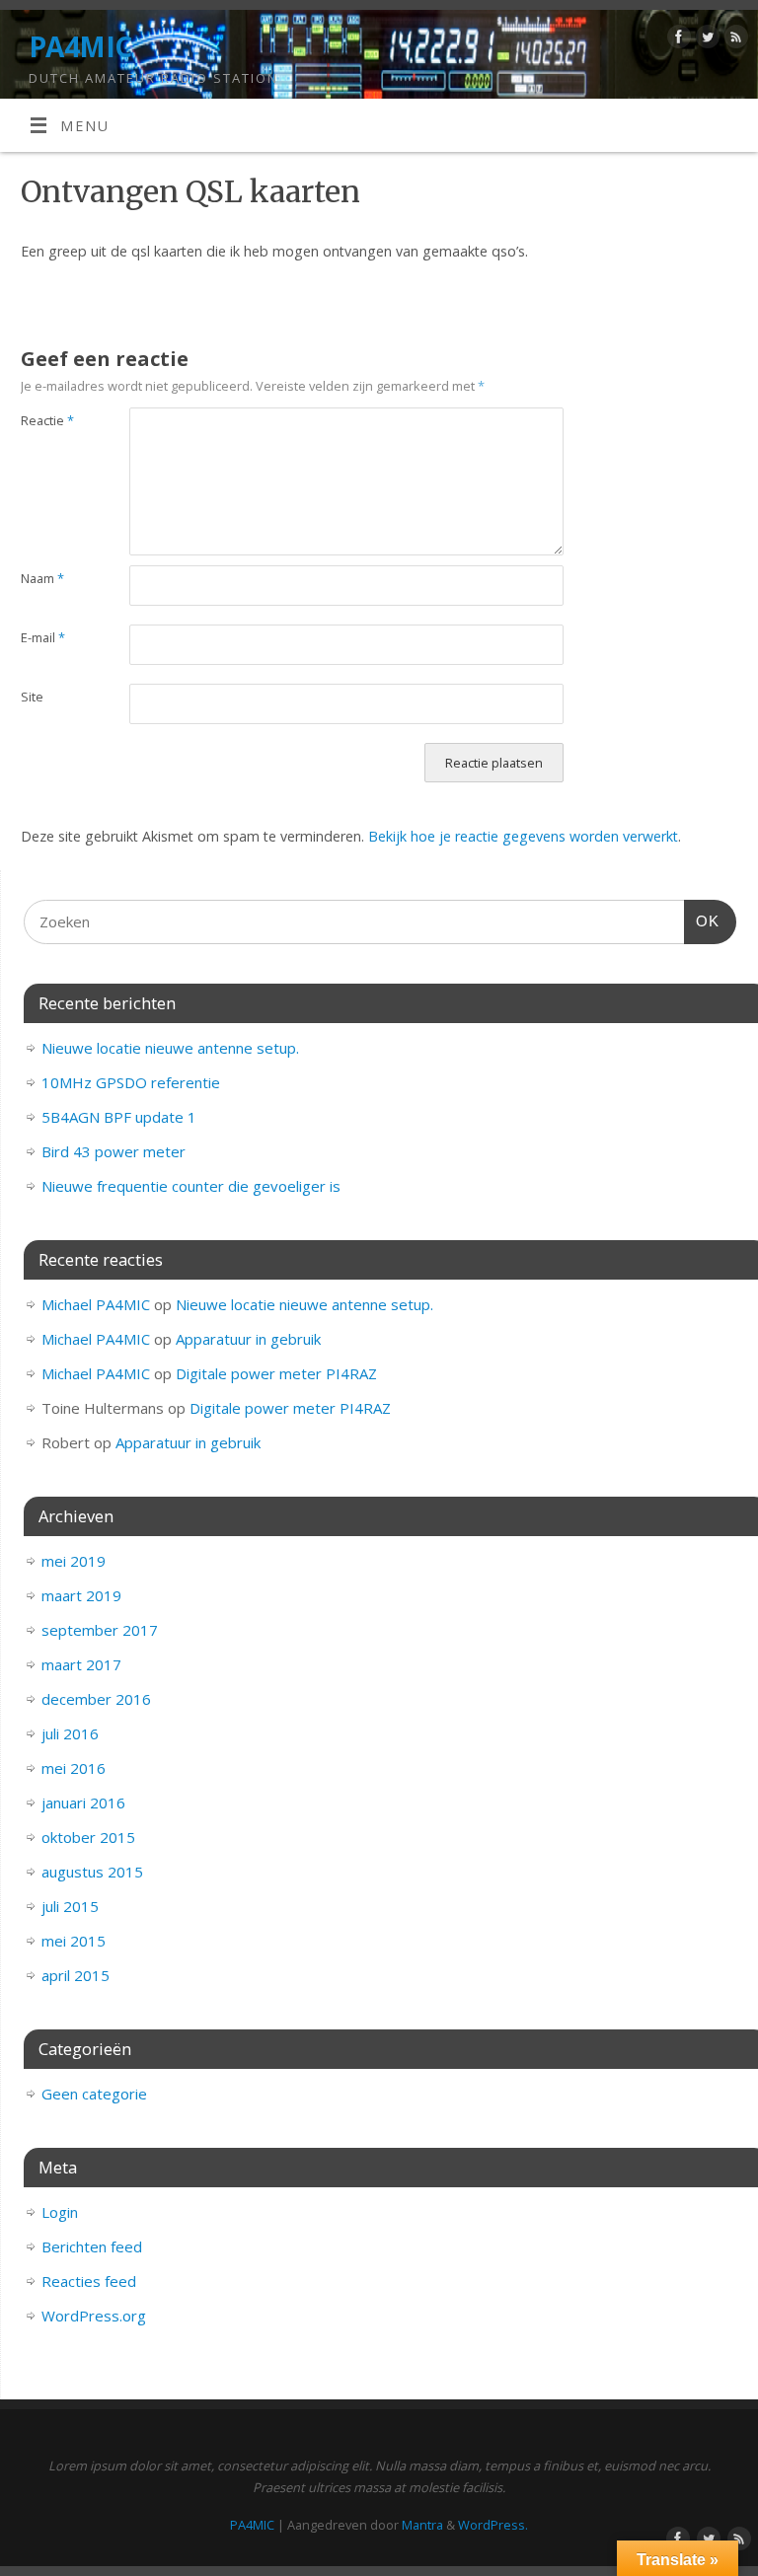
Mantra (422, 2525)
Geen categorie (94, 2094)
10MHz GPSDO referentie (131, 1082)
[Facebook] (677, 40)
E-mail (43, 637)
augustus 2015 (92, 1872)
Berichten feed (92, 2246)
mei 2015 (74, 1941)
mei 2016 (74, 1768)
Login (60, 2212)
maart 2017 (81, 1664)
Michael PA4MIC (96, 1304)
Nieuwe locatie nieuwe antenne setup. (170, 1048)
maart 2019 (81, 1595)
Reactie (47, 420)
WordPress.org (94, 2316)
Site (32, 697)
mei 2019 (74, 1561)
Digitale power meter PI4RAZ (276, 1373)
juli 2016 (70, 1733)
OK (702, 920)
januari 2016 (83, 1803)
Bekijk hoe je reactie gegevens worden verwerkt (523, 836)
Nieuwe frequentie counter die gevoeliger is (191, 1186)
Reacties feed (89, 2281)
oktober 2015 (88, 1837)
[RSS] (734, 40)
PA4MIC (80, 47)
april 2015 (76, 1975)
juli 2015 (70, 1906)
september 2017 (100, 1630)
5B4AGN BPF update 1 (119, 1117)
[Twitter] (705, 40)
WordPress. (493, 2525)
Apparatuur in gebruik (248, 1339)
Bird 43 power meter (114, 1151)
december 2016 (96, 1699)
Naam (42, 578)
